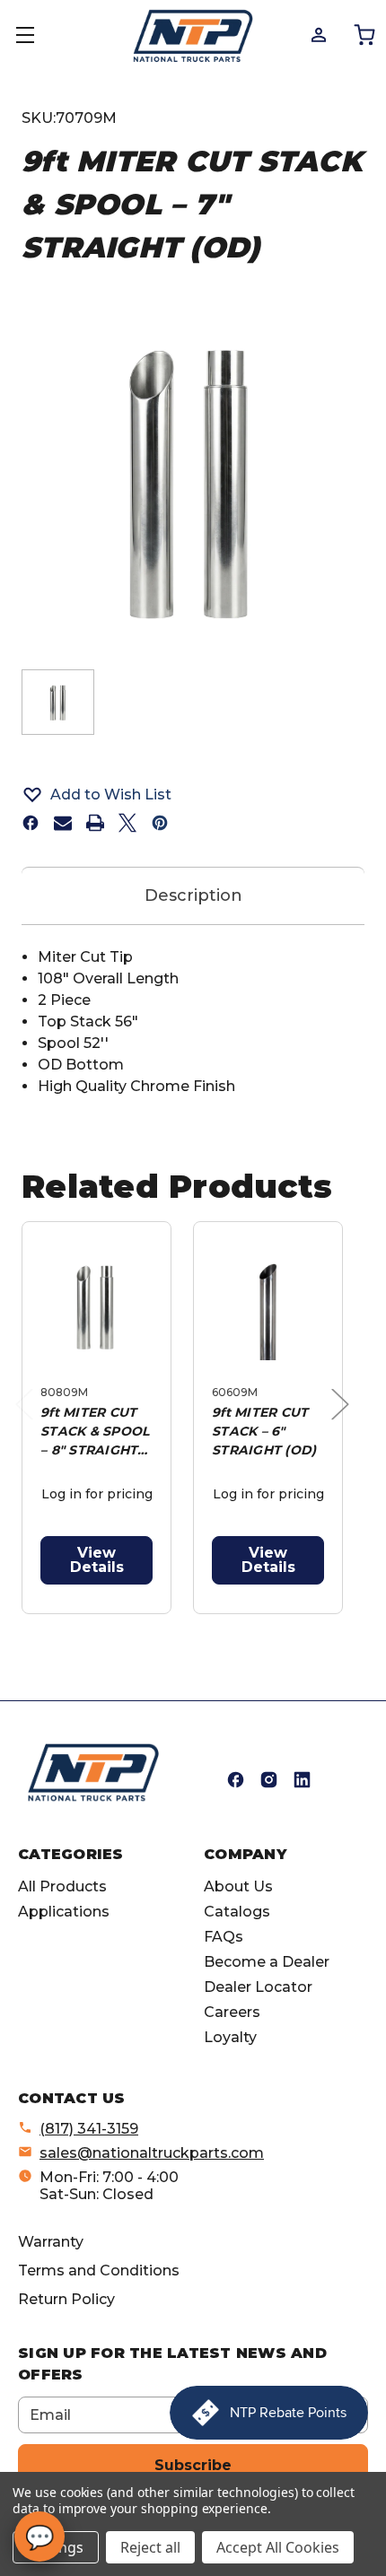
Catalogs (237, 1912)
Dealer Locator (258, 1987)
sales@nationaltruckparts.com (152, 2153)
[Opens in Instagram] (269, 1780)
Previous (29, 1423)
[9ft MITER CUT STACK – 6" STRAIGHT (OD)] (268, 1307)
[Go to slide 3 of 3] (211, 1624)
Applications (64, 1912)
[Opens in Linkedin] (302, 1780)
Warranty (51, 2242)
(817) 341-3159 (89, 2129)
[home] (93, 1773)
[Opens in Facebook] (236, 1780)
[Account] (317, 34)
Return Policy (66, 2299)
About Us (238, 1886)
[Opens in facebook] (31, 823)
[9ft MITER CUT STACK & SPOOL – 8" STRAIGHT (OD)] (96, 1307)
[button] (193, 794)
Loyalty (230, 2037)
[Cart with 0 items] (363, 34)
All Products (62, 1886)
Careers (232, 2012)
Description (193, 895)
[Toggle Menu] (36, 36)
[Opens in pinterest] (160, 823)
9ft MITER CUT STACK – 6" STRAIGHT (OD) (264, 1431)
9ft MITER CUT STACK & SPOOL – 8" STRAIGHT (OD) (95, 1432)
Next (345, 1423)
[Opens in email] (63, 823)
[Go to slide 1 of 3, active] (154, 1624)
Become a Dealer (267, 1962)
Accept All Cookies (278, 2547)
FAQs (224, 1937)
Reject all (150, 2547)
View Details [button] (97, 1560)
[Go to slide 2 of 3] (183, 1624)
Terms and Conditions (99, 2270)
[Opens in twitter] (127, 823)
